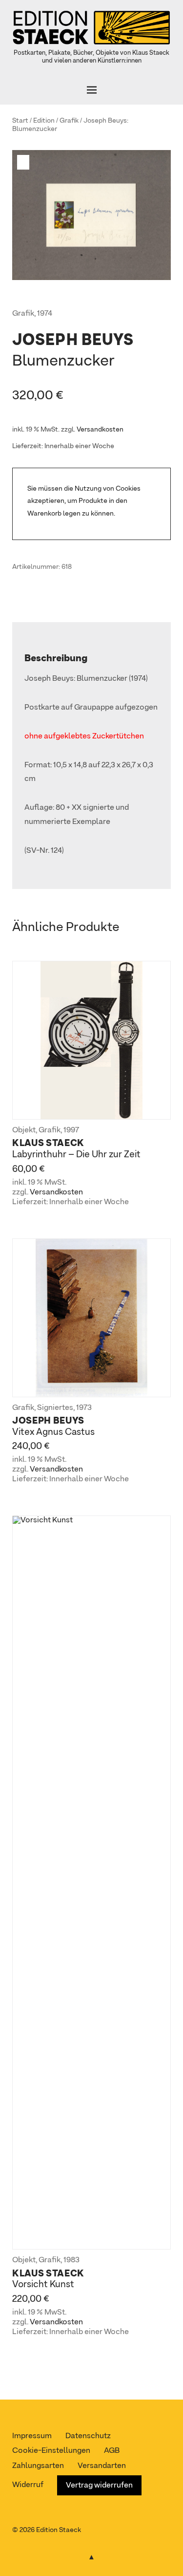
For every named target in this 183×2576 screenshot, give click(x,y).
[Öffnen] (91, 90)
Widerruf (28, 2485)
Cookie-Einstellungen (51, 2451)
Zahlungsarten (38, 2466)
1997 (71, 1130)
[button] (24, 162)
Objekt (24, 1130)
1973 (84, 1408)
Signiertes (55, 1408)
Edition (44, 121)
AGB (112, 2451)
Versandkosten (100, 430)
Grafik (69, 121)
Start (20, 121)
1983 (71, 2260)
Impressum (32, 2436)
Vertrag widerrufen (99, 2486)
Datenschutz (88, 2436)
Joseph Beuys (105, 121)
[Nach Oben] (92, 2555)
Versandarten (102, 2466)
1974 (45, 314)
